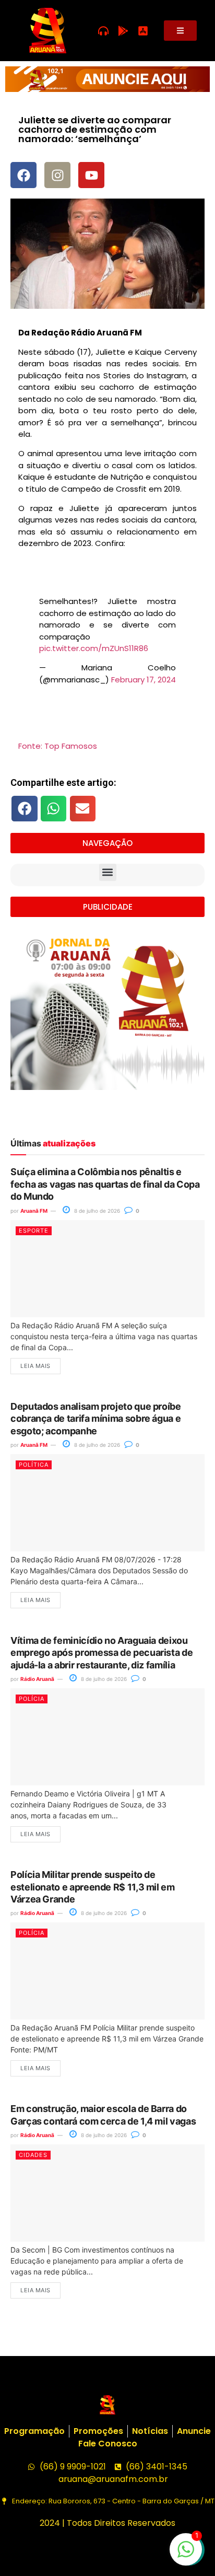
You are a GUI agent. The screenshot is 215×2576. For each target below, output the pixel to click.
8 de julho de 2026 (96, 1211)
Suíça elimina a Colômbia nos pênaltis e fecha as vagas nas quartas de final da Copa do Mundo (105, 1184)
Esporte (34, 1231)
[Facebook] (23, 175)
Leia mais (35, 1366)
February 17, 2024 (144, 680)
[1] (186, 2555)
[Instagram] (57, 175)
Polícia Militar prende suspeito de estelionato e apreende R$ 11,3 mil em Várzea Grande (93, 1887)
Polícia (32, 1699)
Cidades (33, 2155)
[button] (25, 808)
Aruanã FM (34, 1211)
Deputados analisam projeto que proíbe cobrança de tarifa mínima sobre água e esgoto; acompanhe (96, 1419)
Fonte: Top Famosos (58, 746)
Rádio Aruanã (37, 1679)
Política (34, 1465)
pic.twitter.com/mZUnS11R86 (94, 648)
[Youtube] (91, 175)
